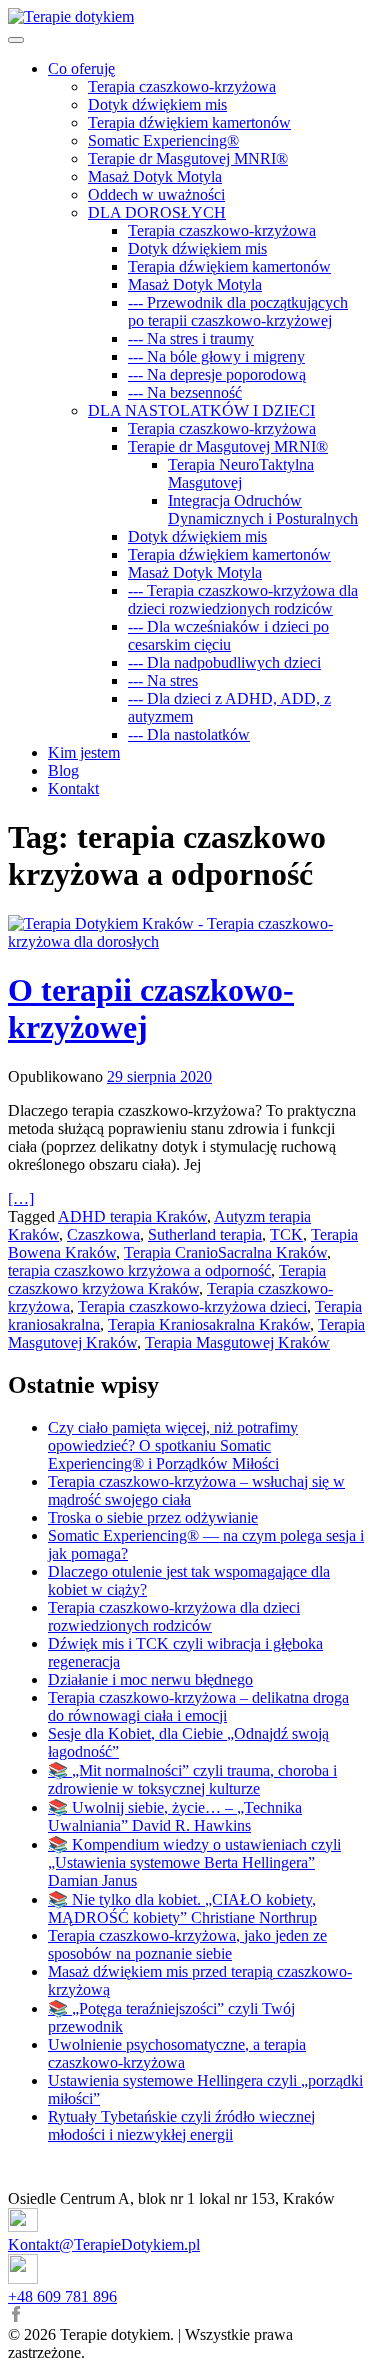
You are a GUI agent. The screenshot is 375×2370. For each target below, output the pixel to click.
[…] (21, 1198)
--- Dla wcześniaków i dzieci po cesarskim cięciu (228, 635)
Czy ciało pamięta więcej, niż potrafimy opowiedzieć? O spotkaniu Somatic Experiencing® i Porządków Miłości (173, 1445)
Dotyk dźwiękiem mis (157, 104)
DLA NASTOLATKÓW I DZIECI (201, 410)
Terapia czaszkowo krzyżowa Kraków (167, 1279)
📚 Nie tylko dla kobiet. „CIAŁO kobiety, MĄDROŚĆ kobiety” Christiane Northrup (182, 1908)
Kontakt (73, 788)
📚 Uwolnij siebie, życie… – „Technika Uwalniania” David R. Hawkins (175, 1816)
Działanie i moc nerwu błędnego (150, 1679)
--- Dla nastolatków (189, 734)
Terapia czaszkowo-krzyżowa (182, 86)
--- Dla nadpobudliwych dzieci (224, 662)
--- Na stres (163, 680)
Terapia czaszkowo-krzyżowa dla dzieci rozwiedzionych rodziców (174, 1616)
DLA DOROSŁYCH (157, 212)
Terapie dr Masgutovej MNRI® (188, 158)
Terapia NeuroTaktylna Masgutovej (241, 473)
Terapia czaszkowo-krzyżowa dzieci (192, 1306)
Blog (63, 770)
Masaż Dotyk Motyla (155, 176)
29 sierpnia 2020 (159, 1076)
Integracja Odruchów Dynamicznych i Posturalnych (263, 509)
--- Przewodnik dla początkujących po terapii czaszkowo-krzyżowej (238, 311)
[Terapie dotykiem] (71, 16)
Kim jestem (84, 752)
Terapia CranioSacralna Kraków (225, 1252)
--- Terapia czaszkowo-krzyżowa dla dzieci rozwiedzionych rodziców (243, 599)
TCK (286, 1234)
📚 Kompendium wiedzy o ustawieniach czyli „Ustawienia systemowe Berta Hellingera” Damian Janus (194, 1862)
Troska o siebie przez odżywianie (153, 1517)
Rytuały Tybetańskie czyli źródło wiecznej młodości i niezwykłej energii (181, 2125)
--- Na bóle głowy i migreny (216, 356)
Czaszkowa (103, 1234)
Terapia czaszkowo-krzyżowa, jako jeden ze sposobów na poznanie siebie (187, 1944)
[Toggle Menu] (16, 40)
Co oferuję (81, 68)
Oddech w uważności (156, 194)
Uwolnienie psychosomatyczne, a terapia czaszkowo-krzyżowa (177, 2053)
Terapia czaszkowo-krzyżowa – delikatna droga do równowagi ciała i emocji (198, 1706)
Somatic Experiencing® (163, 140)
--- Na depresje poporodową (217, 374)
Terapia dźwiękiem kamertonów (189, 122)
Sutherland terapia (205, 1234)
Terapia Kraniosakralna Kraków (209, 1324)
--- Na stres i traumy (191, 338)
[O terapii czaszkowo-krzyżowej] (187, 933)
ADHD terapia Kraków (132, 1216)
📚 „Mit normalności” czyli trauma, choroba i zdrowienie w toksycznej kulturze (192, 1779)
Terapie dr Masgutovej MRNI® (228, 446)
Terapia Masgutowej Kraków (237, 1342)
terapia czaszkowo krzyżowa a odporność (139, 1270)
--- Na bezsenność (185, 392)
